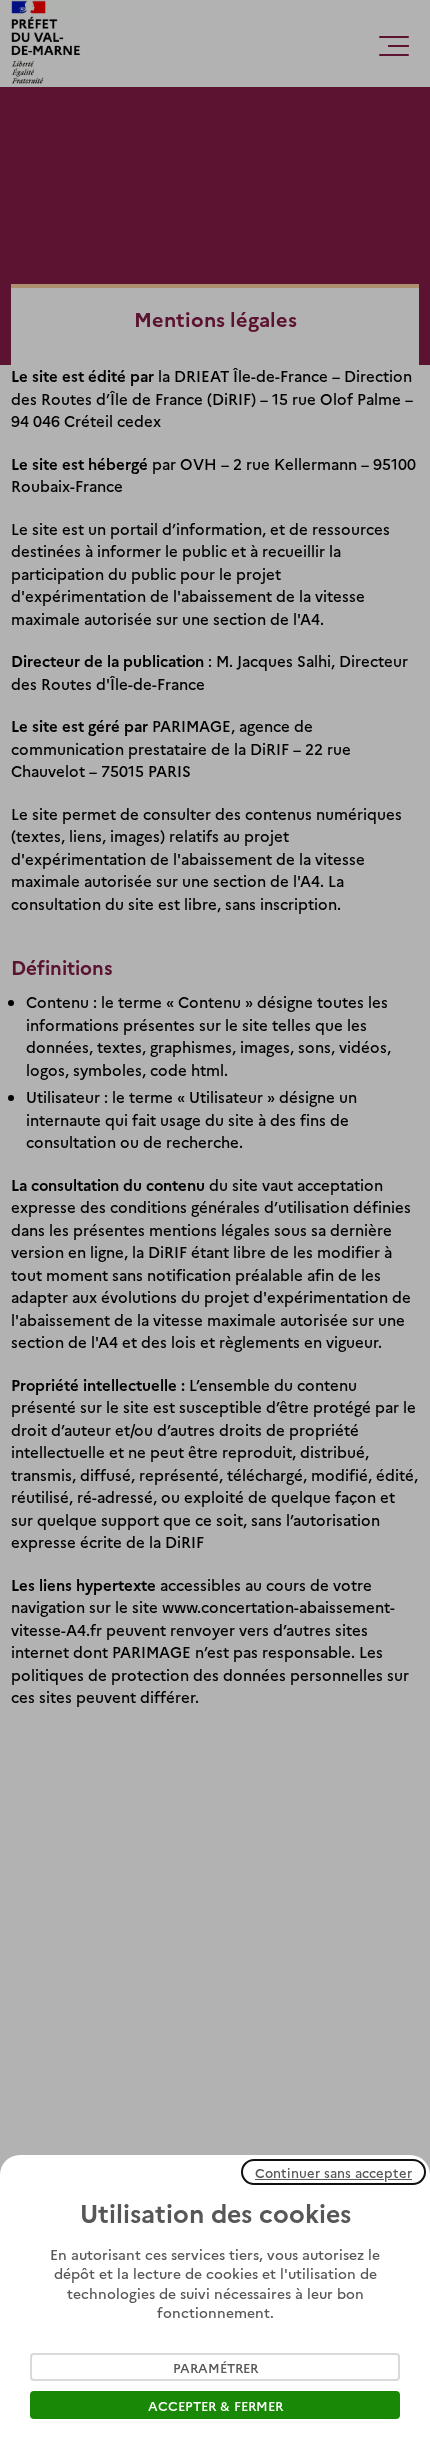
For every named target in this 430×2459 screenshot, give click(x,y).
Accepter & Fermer (215, 2405)
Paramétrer (215, 2367)
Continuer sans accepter (333, 2172)
